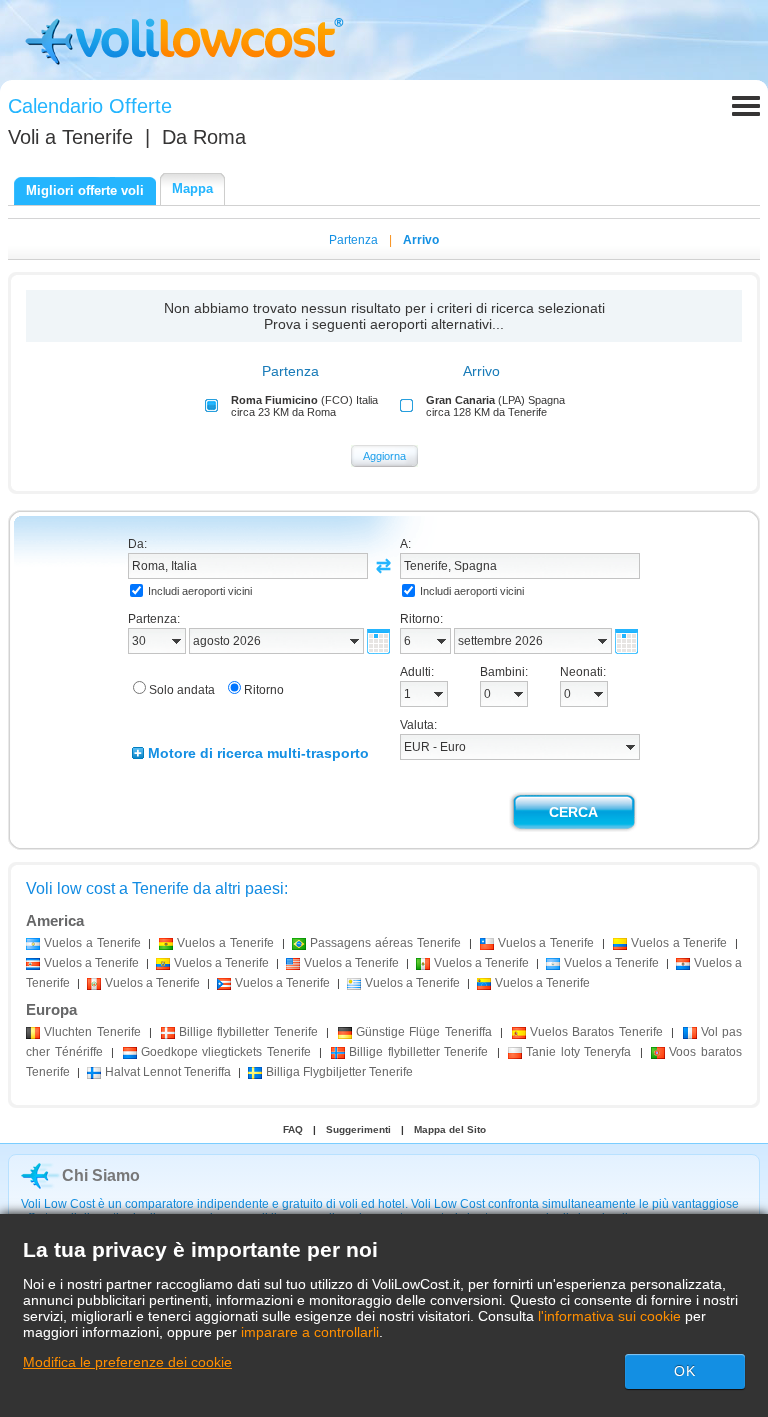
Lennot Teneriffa (168, 1072)
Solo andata (182, 690)
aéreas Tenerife (385, 943)
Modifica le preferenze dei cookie (127, 1362)
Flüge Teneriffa (424, 1032)
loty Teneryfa (578, 1052)
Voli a (70, 137)
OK (685, 1371)
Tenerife (92, 1032)
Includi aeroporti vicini (200, 591)
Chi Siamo (101, 1175)
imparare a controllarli (310, 1332)
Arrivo (421, 240)
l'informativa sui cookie (609, 1316)
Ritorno (264, 690)
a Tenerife (92, 943)
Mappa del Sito (450, 1129)
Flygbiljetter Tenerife (339, 1072)
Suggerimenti (358, 1129)
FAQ (293, 1129)
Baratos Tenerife (596, 1032)
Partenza (353, 240)
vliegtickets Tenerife (226, 1052)
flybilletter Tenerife (248, 1032)
